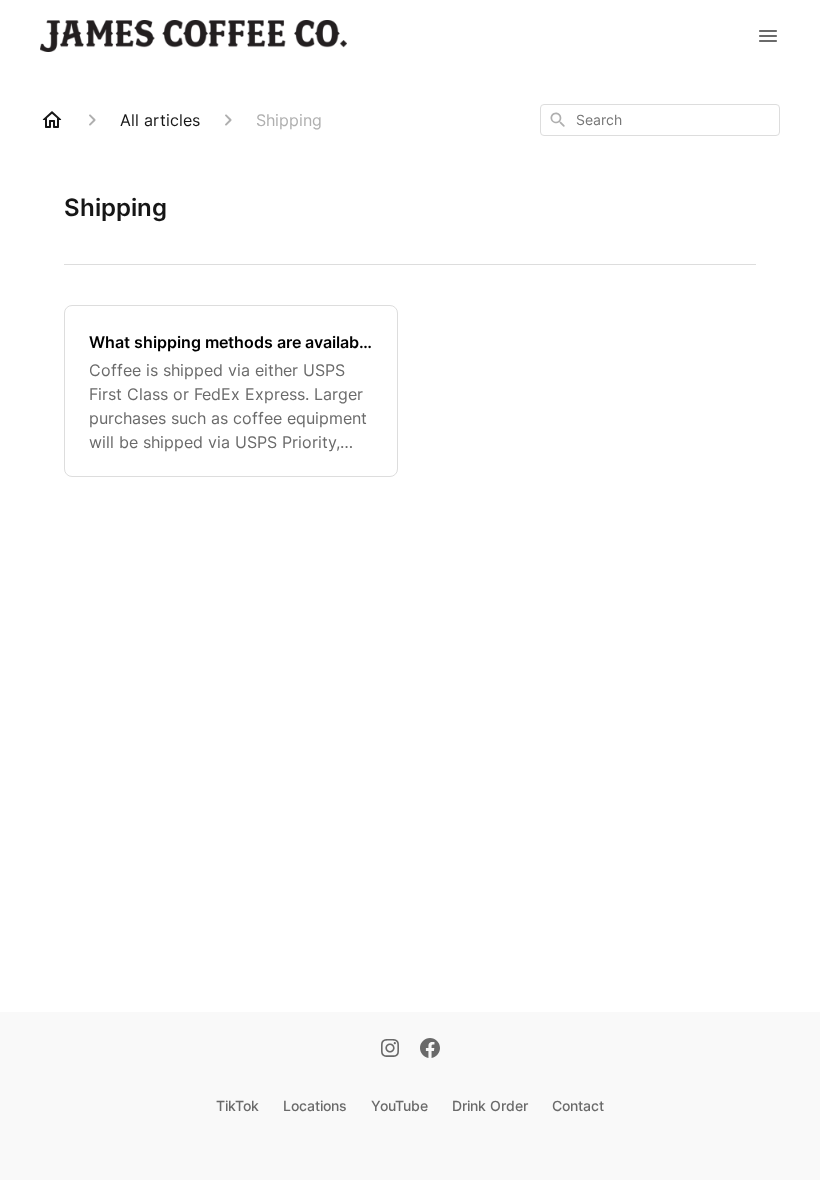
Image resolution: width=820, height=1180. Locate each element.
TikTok (237, 1105)
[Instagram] (390, 1050)
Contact (578, 1105)
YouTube (399, 1105)
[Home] (52, 120)
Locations (315, 1105)
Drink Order (490, 1105)
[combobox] (660, 120)
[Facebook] (430, 1050)
